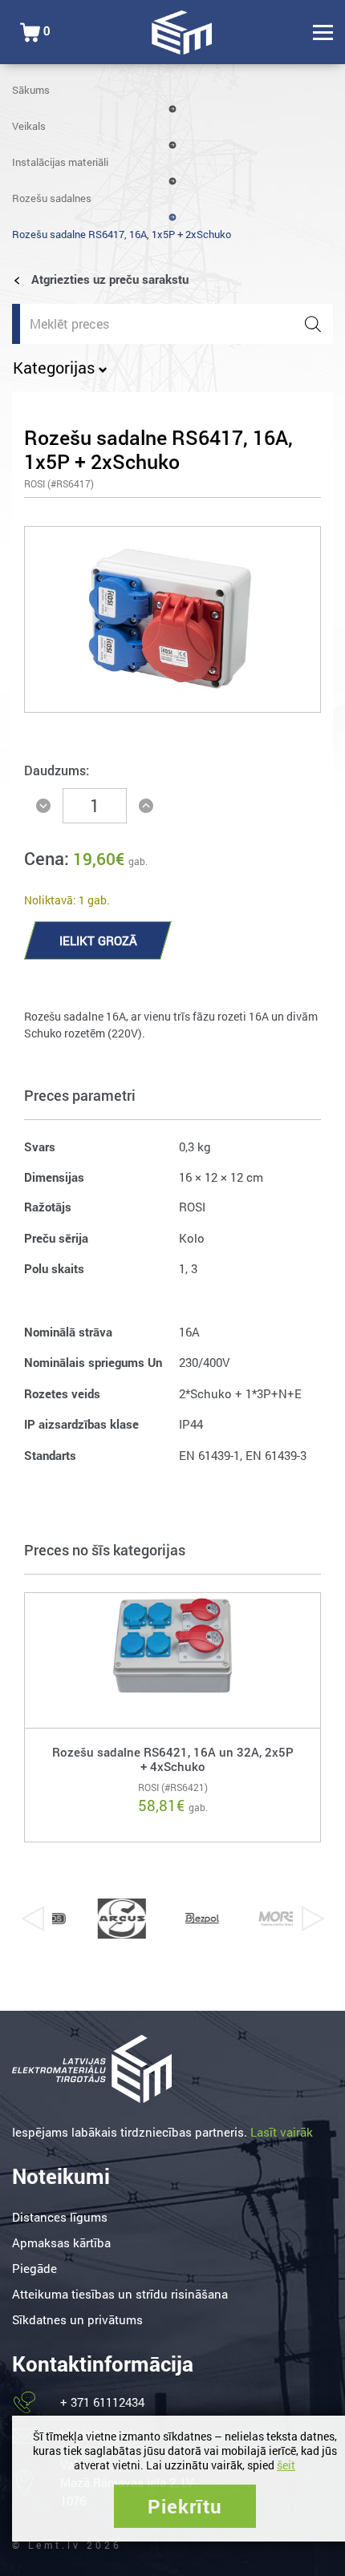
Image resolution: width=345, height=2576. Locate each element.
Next (313, 1919)
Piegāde (34, 2268)
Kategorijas (56, 367)
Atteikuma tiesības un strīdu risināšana (120, 2294)
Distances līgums (60, 2217)
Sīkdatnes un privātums (77, 2319)
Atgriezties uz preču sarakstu (108, 279)
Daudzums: (57, 770)
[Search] (313, 324)
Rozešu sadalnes (52, 198)
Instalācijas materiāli (60, 162)
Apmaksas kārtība (61, 2242)
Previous (32, 1919)
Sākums (31, 90)
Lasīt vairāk (282, 2132)
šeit (286, 2465)
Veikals (29, 126)
